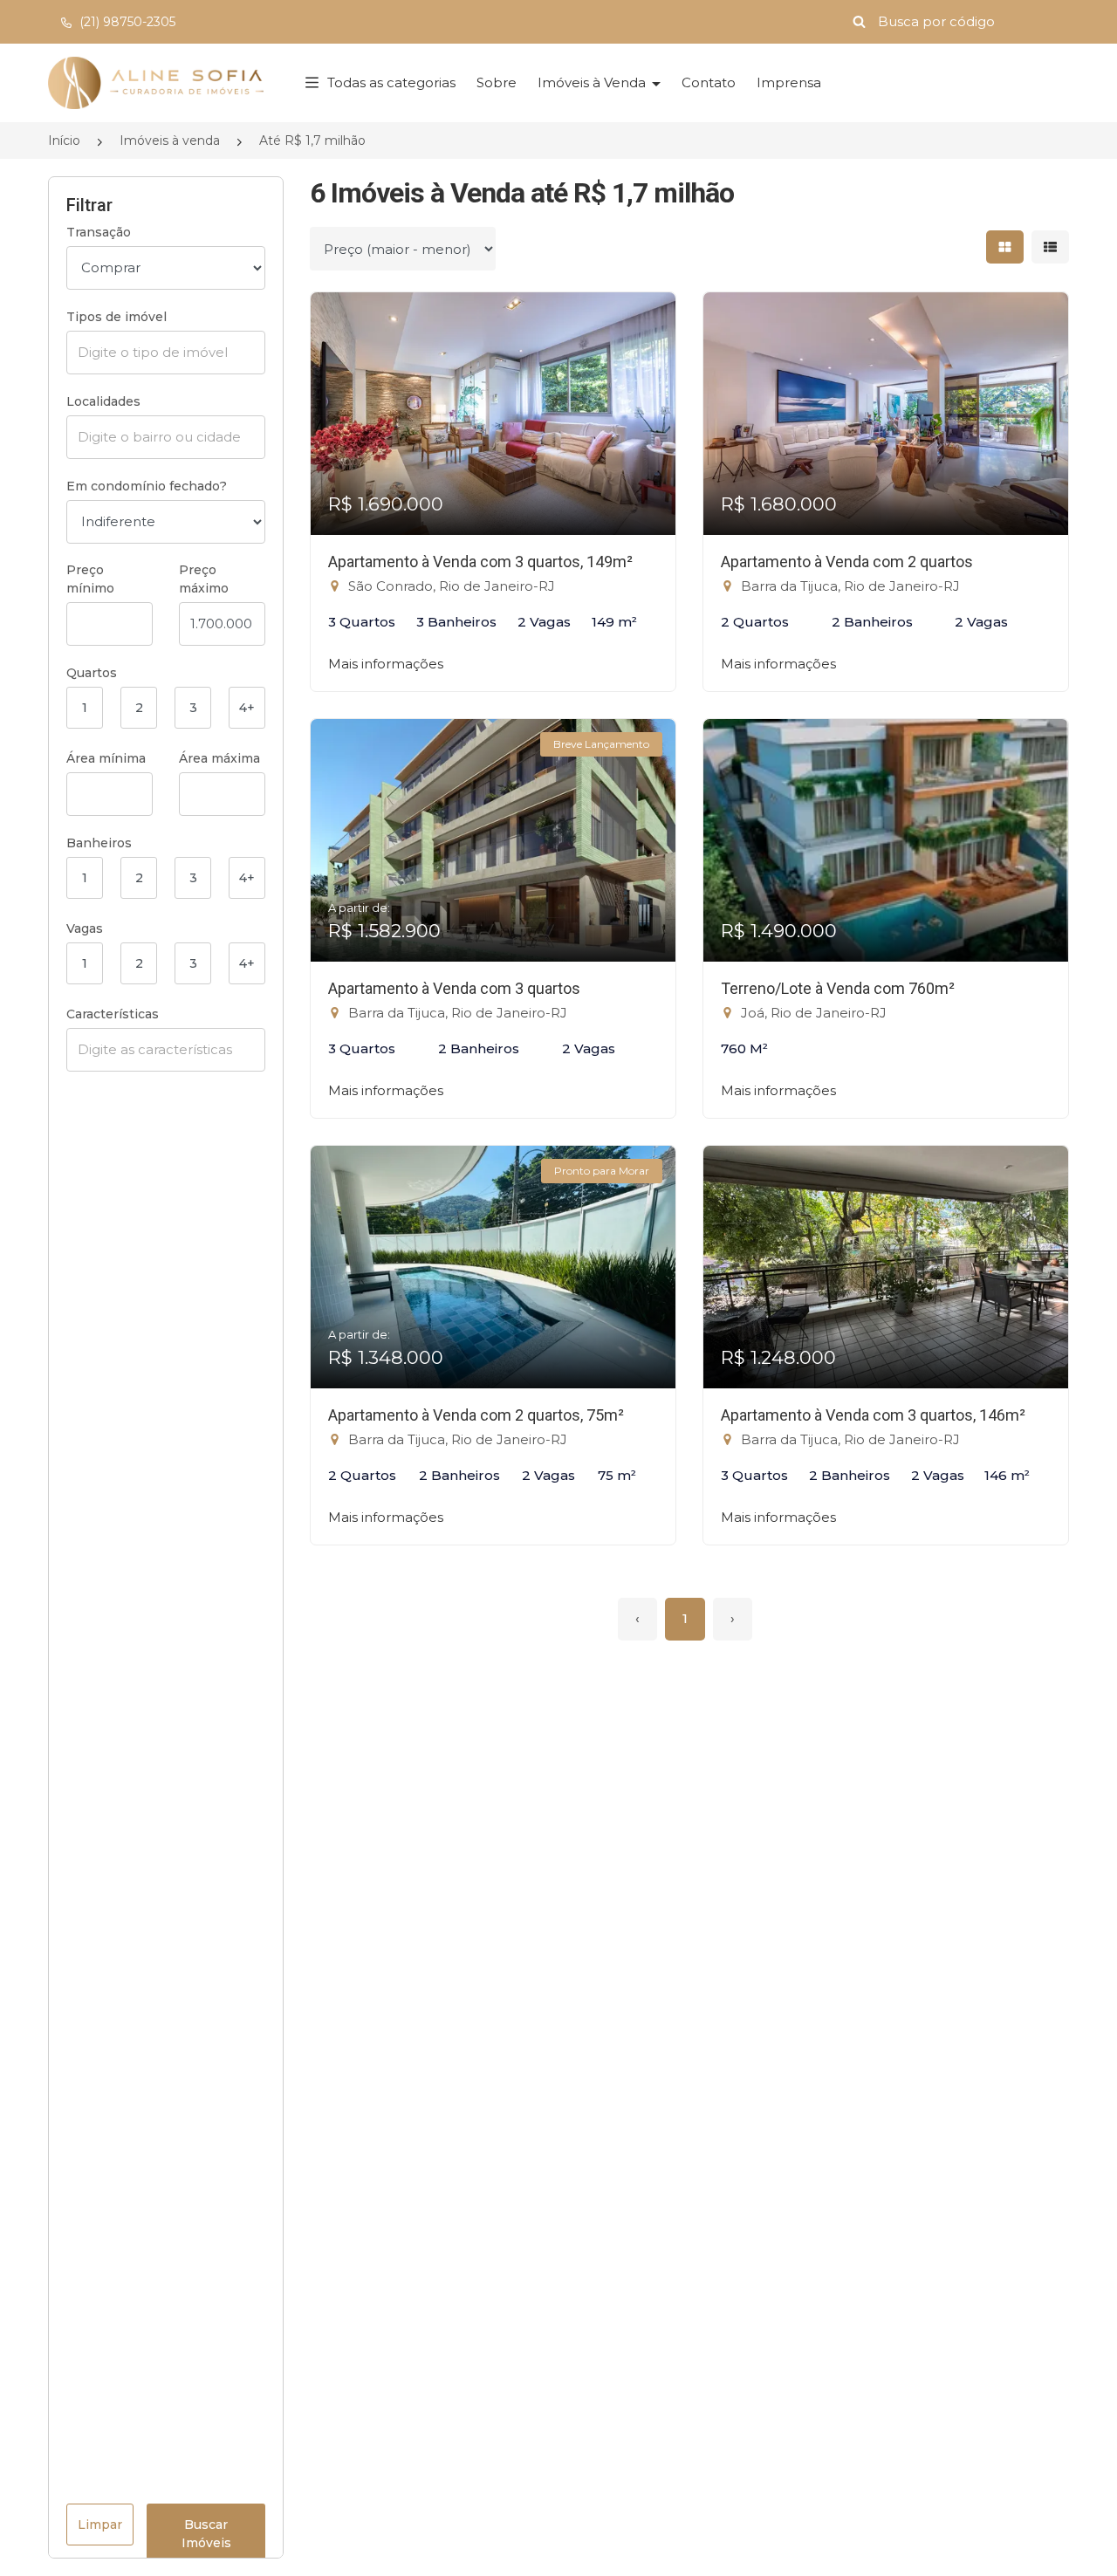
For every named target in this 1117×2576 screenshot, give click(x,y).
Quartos (92, 673)
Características (113, 1014)
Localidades (103, 401)
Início (64, 140)
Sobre (497, 82)
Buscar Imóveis (206, 2534)
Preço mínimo (90, 579)
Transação (99, 232)
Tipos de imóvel (116, 317)
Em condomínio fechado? (147, 486)
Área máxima (219, 758)
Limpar (100, 2525)
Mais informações (386, 664)
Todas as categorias (391, 82)
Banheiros (99, 843)
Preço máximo (204, 579)
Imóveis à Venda (593, 82)
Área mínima (106, 758)
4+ (247, 708)
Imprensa (789, 82)
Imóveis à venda (170, 140)
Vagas (85, 928)
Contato (709, 82)
